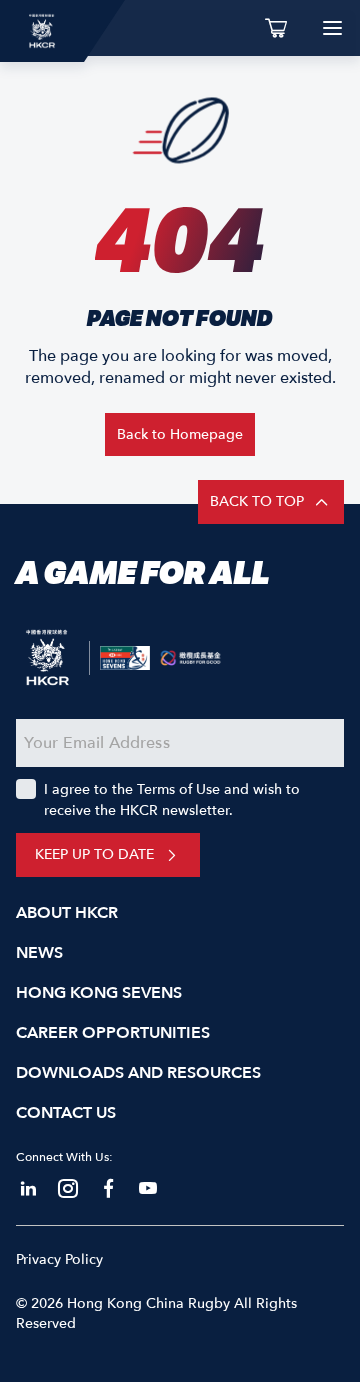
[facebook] (108, 1189)
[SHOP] (276, 28)
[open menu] (332, 28)
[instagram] (68, 1189)
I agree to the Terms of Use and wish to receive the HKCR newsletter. (172, 800)
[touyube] (148, 1189)
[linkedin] (28, 1189)
